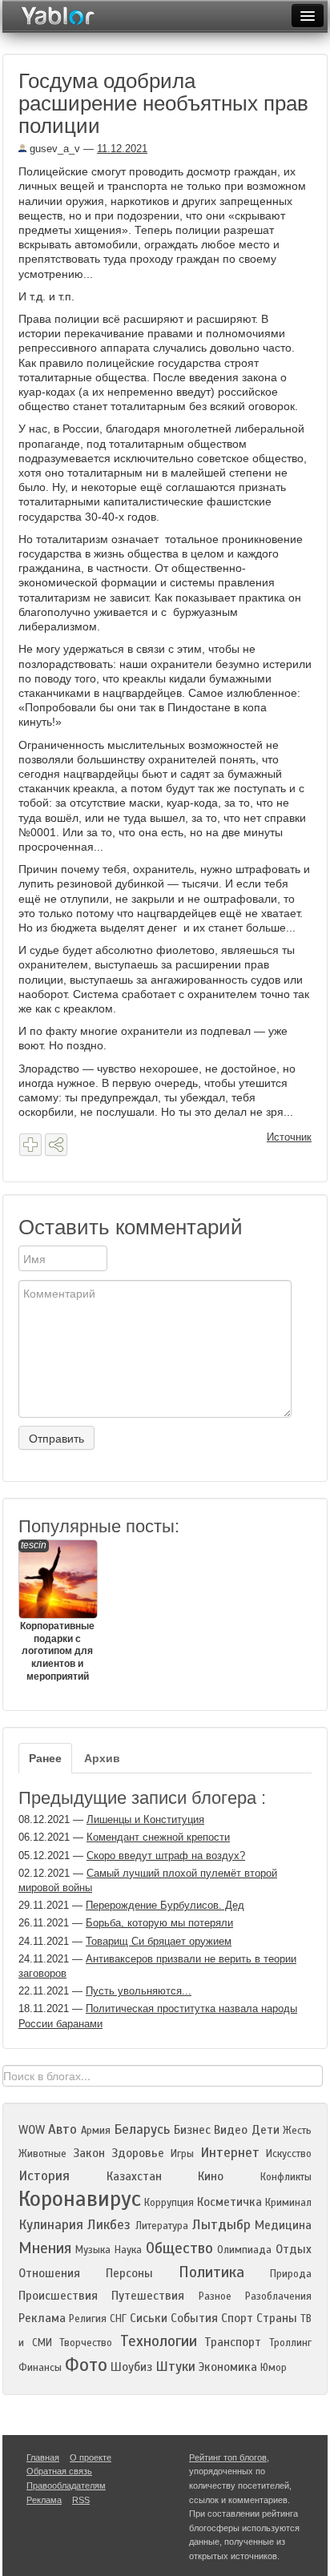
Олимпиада (244, 2250)
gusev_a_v (53, 149)
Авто (62, 2129)
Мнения (45, 2248)
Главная (43, 2457)
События (194, 2318)
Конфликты (286, 2177)
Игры (182, 2154)
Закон (89, 2153)
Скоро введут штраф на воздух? (166, 1856)
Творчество (86, 2343)
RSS (81, 2500)
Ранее (45, 1758)
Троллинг (290, 2343)
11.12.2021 (122, 149)
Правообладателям (66, 2485)
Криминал (288, 2203)
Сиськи (149, 2318)
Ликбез (109, 2225)
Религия (88, 2319)
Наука (128, 2250)
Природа (291, 2274)
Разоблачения (278, 2296)
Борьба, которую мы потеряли (159, 1923)
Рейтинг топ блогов (228, 2457)
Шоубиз (131, 2367)
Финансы (40, 2368)
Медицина (283, 2225)
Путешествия (148, 2296)
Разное (215, 2296)
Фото (86, 2365)
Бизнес (192, 2130)
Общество (179, 2248)
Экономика (228, 2367)
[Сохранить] (30, 1145)
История (44, 2176)
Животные (42, 2154)
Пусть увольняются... (139, 1991)
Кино (211, 2176)
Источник (289, 1137)
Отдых (294, 2249)
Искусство (289, 2154)
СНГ (118, 2319)
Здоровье (138, 2153)
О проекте (91, 2457)
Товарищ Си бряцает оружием (159, 1941)
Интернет (230, 2153)
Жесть (297, 2131)
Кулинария (51, 2225)
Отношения (49, 2273)
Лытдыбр (221, 2225)
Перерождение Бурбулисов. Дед (165, 1905)
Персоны (129, 2273)
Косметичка (229, 2202)
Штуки (175, 2367)
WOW (32, 2130)
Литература (162, 2226)
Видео (231, 2130)
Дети (266, 2130)
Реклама (42, 2318)
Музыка (93, 2250)
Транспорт (233, 2342)
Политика (211, 2272)
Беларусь (142, 2129)
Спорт (237, 2318)
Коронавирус (80, 2199)
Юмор (274, 2368)
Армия (96, 2131)
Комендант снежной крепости (158, 1837)
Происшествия (58, 2296)
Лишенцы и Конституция (145, 1819)
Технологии (159, 2341)
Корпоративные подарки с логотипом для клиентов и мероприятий (57, 1610)
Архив (102, 1758)
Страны (277, 2318)
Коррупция (169, 2203)
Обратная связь (59, 2471)
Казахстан (134, 2176)
